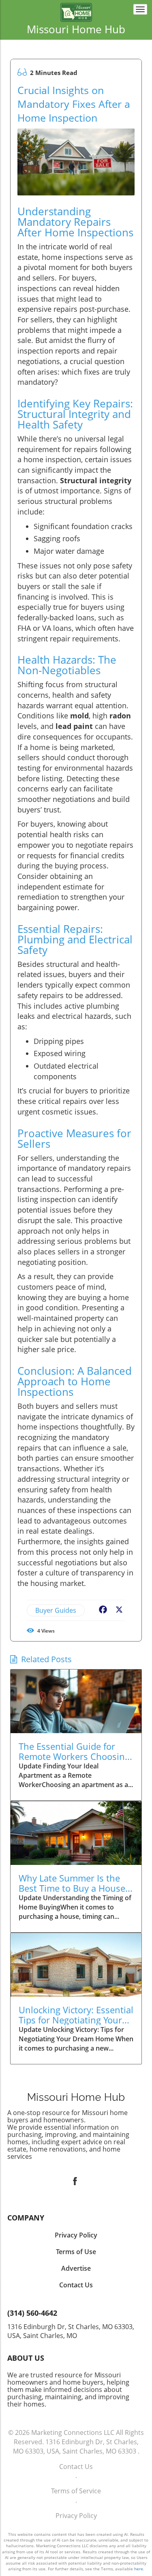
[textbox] (76, 29)
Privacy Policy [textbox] (76, 2235)
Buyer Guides (56, 1610)
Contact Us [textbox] (76, 2285)
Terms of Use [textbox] (76, 2252)
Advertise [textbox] (76, 2268)
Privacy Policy (76, 2516)
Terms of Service (76, 2491)
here (139, 2569)
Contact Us (76, 2467)
